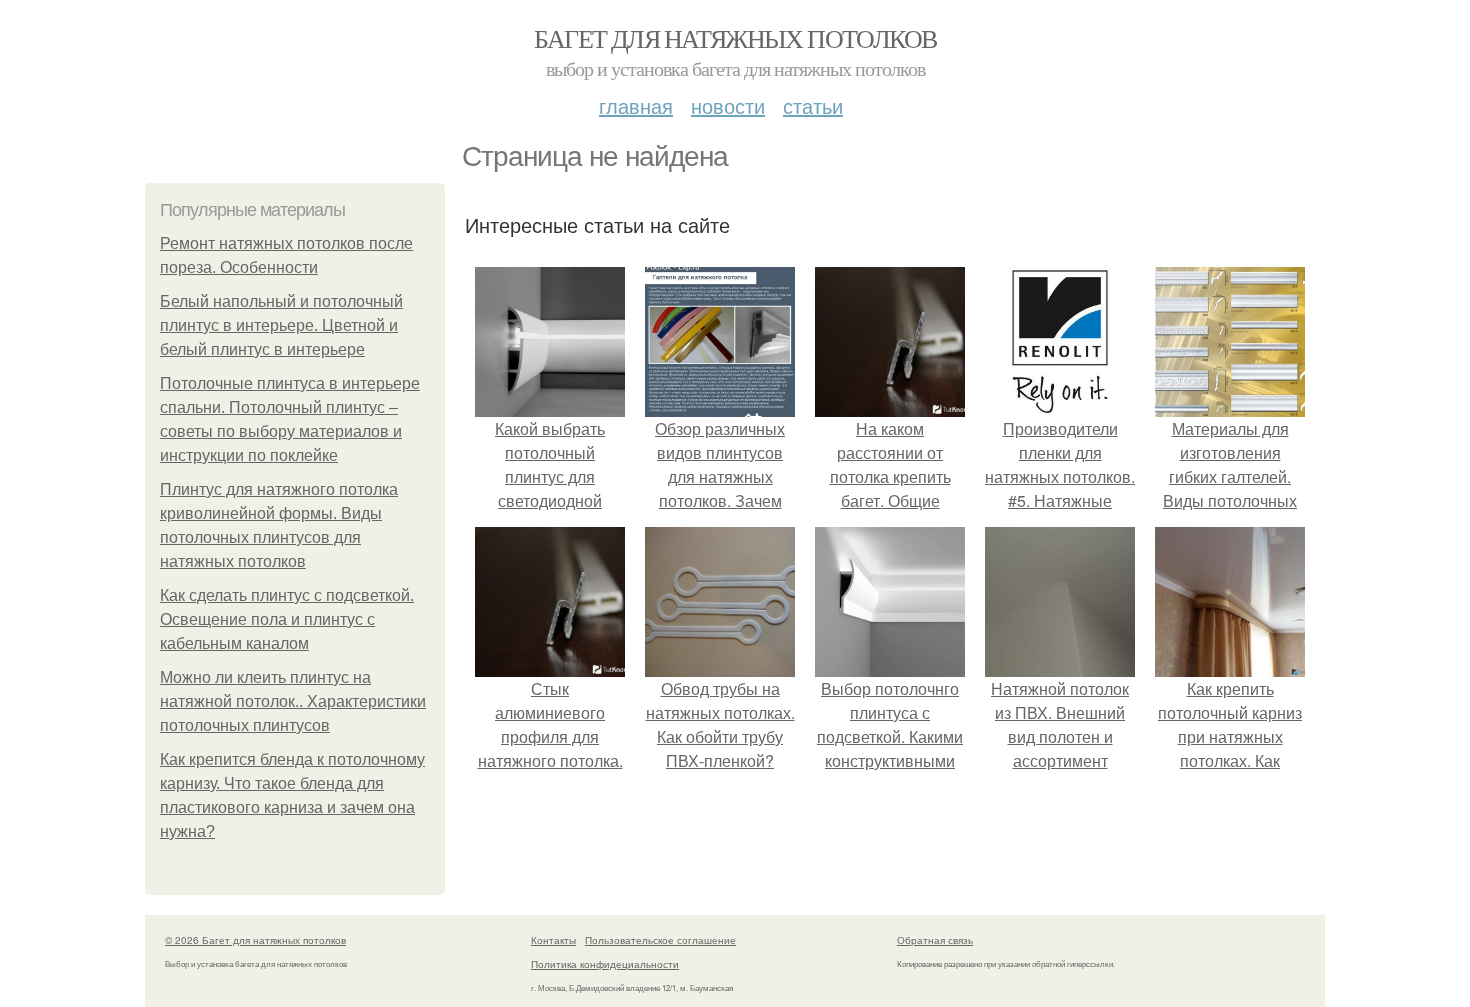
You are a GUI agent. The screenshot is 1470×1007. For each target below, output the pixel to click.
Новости (728, 105)
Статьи (813, 105)
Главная (636, 105)
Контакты (553, 940)
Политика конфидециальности (605, 964)
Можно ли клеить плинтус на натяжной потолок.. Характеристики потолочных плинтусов (293, 701)
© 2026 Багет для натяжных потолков (255, 940)
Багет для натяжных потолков (735, 38)
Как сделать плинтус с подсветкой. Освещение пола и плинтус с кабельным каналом (287, 619)
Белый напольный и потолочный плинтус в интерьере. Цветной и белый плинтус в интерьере (281, 325)
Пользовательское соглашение (660, 940)
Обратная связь (935, 940)
